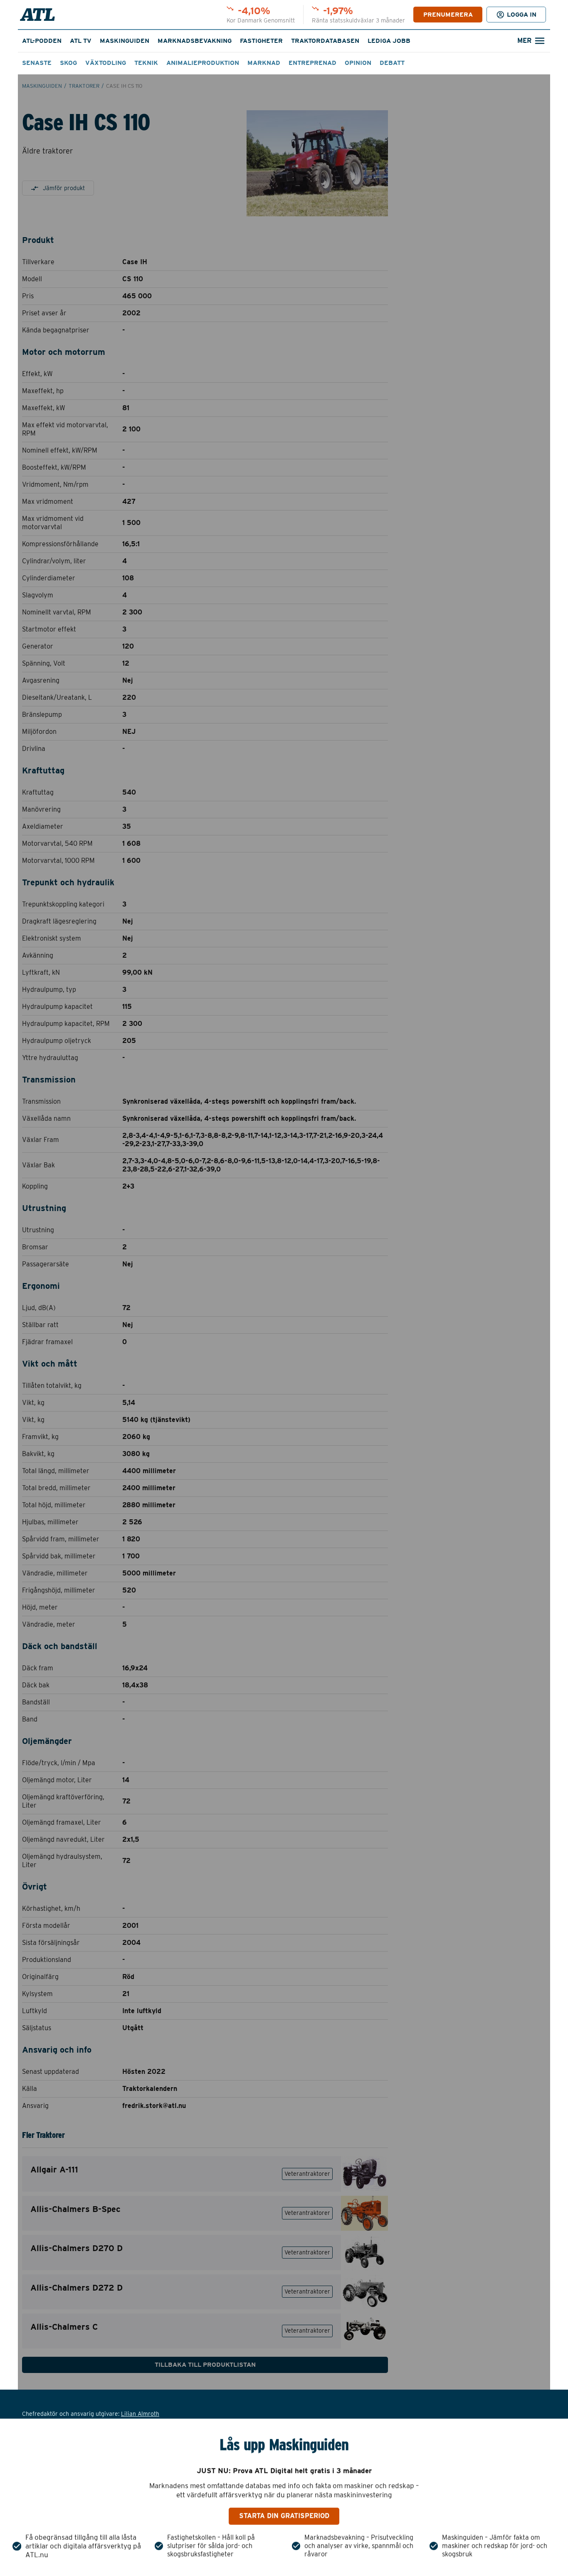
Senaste (37, 63)
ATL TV (81, 41)
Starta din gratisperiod (284, 2516)
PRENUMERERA (448, 15)
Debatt (392, 63)
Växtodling (106, 63)
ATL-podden (42, 41)
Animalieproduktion (203, 63)
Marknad (264, 63)
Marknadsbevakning (195, 41)
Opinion (358, 63)
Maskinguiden (125, 41)
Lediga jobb (389, 41)
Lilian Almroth (140, 2414)
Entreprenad (312, 63)
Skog (68, 63)
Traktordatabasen (325, 41)
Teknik (146, 63)
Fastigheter (261, 41)
